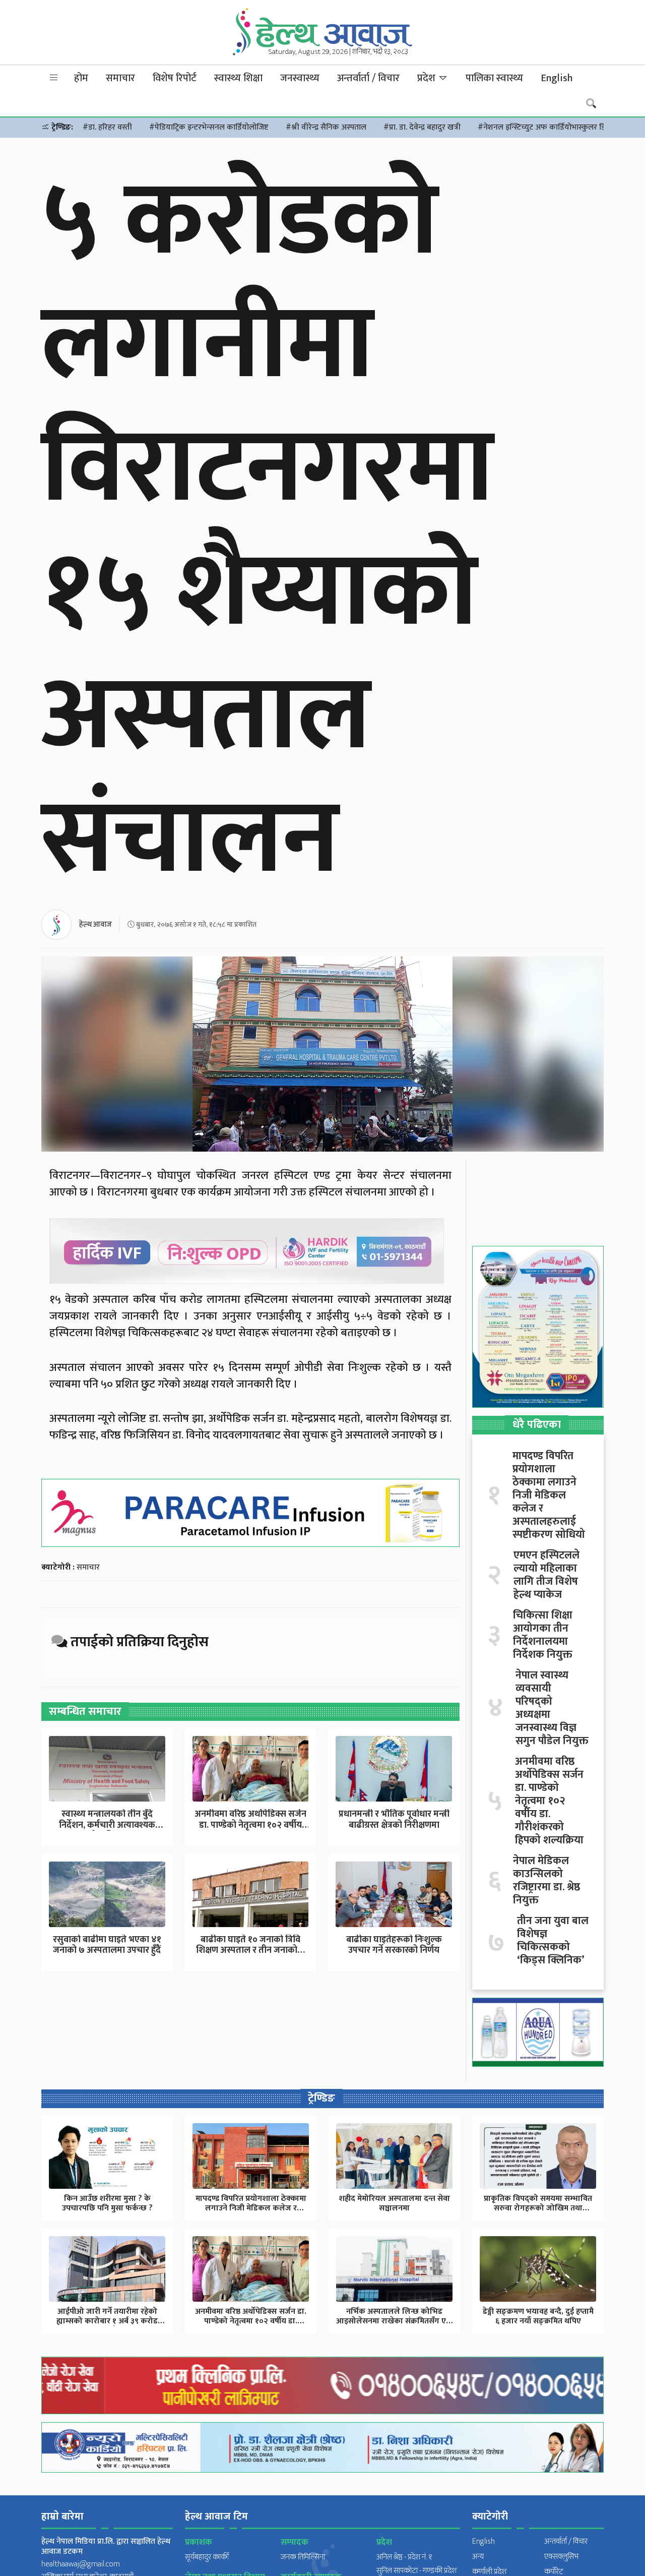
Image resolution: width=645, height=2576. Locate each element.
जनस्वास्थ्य (300, 78)
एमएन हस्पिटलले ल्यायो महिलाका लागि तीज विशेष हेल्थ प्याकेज (546, 1575)
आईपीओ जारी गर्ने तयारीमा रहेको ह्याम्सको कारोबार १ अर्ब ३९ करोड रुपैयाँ (107, 2321)
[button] (54, 78)
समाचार (120, 78)
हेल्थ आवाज (95, 924)
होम (81, 78)
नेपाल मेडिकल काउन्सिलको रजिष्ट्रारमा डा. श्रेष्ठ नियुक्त (546, 1881)
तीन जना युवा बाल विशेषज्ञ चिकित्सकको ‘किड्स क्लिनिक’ (553, 1941)
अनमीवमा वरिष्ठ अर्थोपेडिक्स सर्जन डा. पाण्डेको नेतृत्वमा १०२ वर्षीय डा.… (250, 1825)
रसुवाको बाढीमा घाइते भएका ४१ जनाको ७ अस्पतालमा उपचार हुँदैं (107, 1945)
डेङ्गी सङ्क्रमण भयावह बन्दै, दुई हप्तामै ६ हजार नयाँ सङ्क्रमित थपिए (538, 2316)
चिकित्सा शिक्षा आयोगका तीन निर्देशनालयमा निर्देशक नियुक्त (543, 1635)
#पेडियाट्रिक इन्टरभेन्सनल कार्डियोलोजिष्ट (209, 127)
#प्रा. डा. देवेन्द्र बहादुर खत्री (422, 127)
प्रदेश (428, 78)
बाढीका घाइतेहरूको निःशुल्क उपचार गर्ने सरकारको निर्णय (394, 1945)
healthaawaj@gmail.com (81, 2564)
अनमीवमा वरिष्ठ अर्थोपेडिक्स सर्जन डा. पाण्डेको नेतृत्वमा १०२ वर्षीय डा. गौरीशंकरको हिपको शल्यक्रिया (549, 1801)
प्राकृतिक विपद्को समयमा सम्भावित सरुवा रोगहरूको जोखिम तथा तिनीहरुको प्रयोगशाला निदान (538, 2208)
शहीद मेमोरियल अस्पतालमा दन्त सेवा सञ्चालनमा (395, 2203)
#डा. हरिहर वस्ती (107, 127)
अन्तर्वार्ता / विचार (368, 78)
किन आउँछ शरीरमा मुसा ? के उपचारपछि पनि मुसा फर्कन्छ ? (107, 2203)
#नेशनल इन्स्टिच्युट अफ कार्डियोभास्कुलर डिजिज (548, 127)
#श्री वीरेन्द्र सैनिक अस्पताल (326, 127)
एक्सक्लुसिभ (561, 2557)
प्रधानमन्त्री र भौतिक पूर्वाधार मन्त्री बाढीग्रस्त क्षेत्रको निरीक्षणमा (394, 1820)
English (557, 78)
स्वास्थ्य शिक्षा (238, 78)
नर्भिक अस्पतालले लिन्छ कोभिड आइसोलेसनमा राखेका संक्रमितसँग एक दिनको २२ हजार (394, 2321)
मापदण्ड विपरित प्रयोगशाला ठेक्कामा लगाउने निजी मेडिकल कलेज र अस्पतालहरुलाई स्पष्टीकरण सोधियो (549, 1495)
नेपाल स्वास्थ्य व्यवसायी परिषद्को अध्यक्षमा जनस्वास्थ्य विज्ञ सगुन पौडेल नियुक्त (552, 1708)
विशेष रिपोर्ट (175, 78)
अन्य (478, 2557)
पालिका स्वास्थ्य (494, 78)
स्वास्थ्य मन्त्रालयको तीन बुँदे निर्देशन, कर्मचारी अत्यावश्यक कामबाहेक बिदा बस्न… (107, 1825)
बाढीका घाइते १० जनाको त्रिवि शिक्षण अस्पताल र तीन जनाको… (250, 1945)
